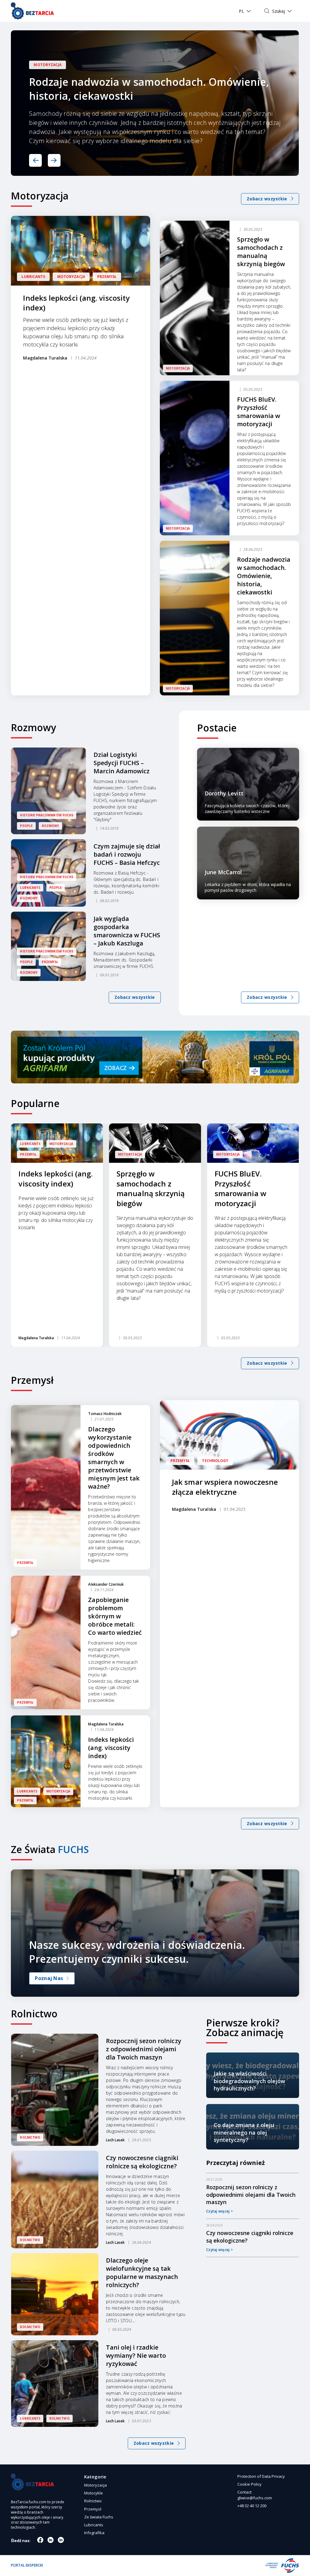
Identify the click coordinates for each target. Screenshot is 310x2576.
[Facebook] (40, 2540)
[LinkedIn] (61, 2540)
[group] (57, 1235)
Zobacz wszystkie (135, 997)
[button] (35, 160)
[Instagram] (51, 2540)
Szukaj (279, 11)
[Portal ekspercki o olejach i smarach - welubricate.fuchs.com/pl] (32, 11)
